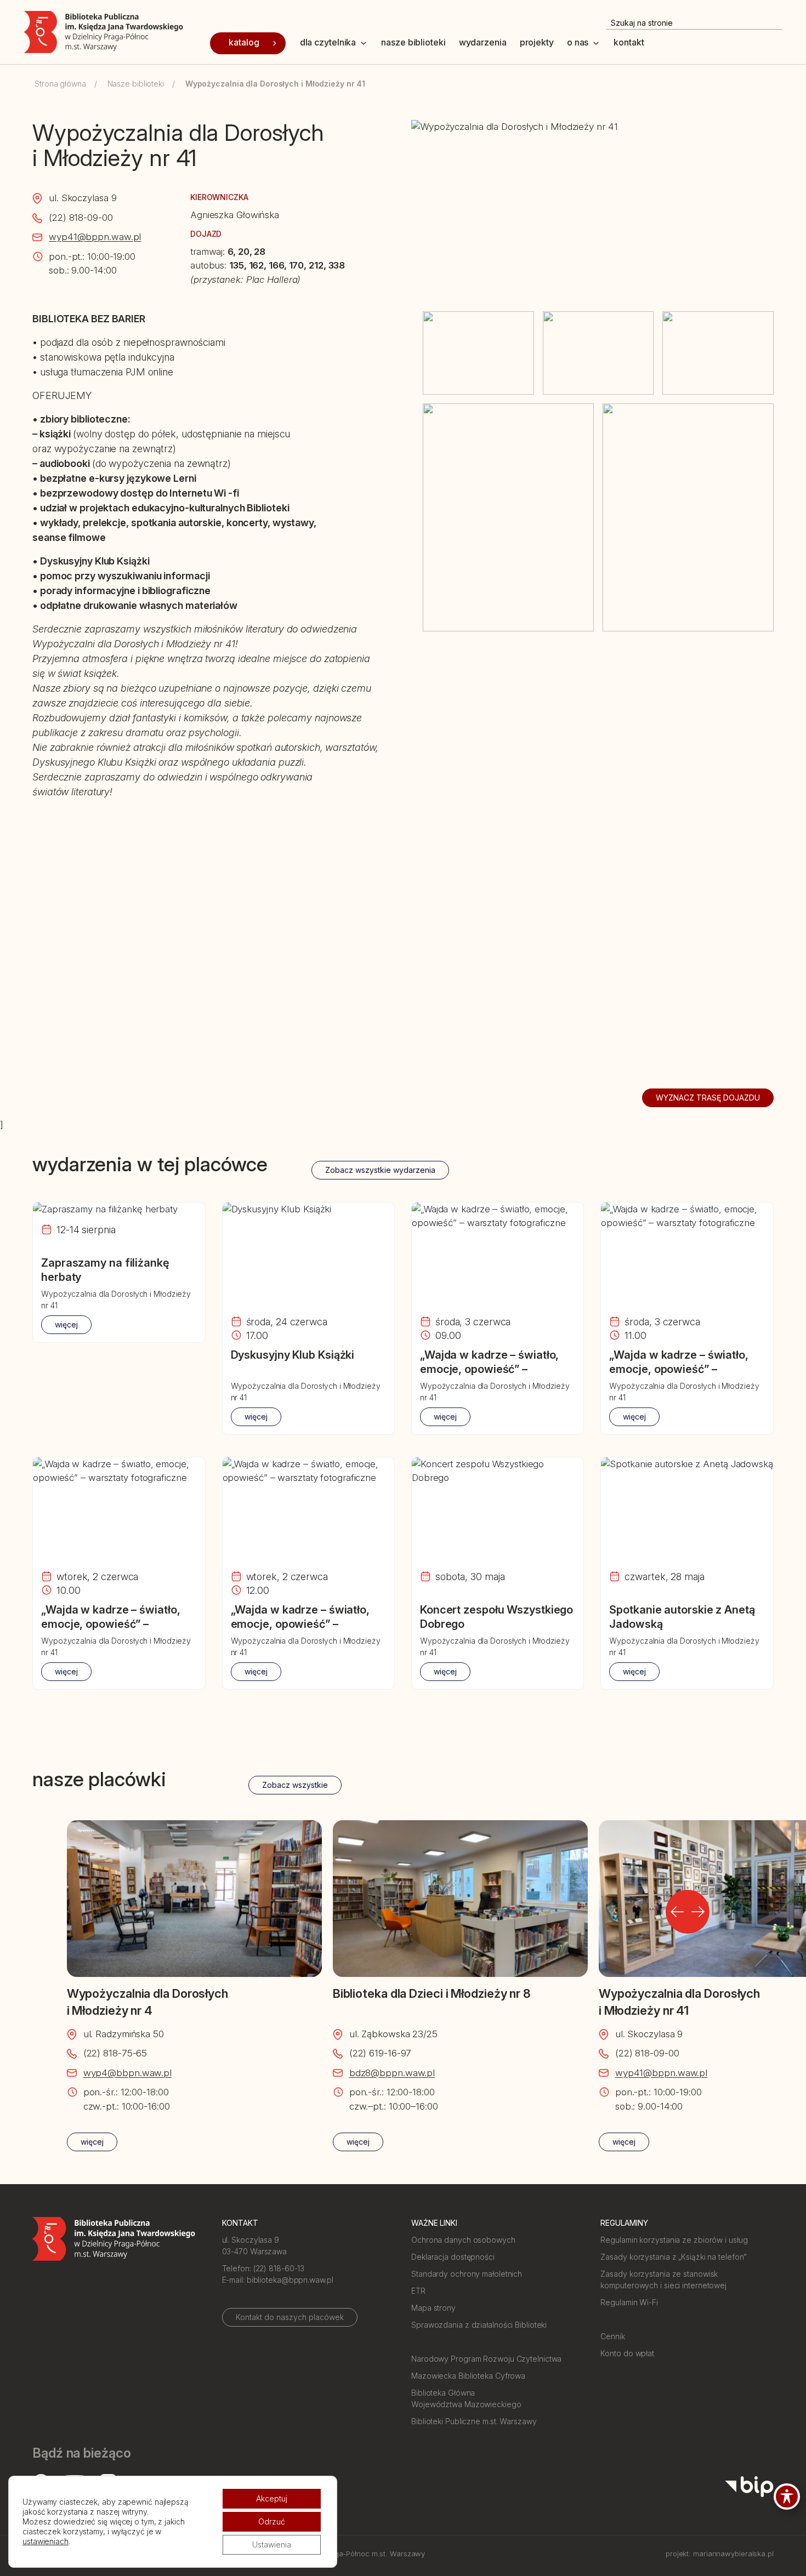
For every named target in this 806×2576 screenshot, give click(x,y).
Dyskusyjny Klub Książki (293, 1355)
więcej (66, 1324)
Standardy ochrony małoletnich (467, 2274)
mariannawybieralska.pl (733, 2554)
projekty (537, 42)
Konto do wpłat (627, 2353)
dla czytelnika (328, 42)
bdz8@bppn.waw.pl (392, 2073)
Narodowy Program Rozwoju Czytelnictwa (486, 2359)
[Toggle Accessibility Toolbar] (787, 2497)
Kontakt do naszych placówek (290, 2317)
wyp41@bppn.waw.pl (95, 237)
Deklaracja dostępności (453, 2257)
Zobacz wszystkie (295, 1785)
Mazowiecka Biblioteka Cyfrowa (468, 2376)
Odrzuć (272, 2521)
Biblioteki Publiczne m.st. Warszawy (474, 2421)
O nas (578, 42)
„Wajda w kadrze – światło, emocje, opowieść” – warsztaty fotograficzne (489, 1369)
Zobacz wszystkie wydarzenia (380, 1170)
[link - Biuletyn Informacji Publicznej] (749, 2487)
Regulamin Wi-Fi (629, 2302)
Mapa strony (433, 2308)
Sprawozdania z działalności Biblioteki (479, 2325)
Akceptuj (272, 2498)
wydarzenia (483, 42)
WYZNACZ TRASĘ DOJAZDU (708, 1098)
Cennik (612, 2336)
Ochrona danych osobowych (463, 2240)
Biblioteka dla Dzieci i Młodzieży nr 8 (432, 1993)
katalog (244, 42)
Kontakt (629, 42)
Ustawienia (272, 2544)
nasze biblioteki (413, 42)
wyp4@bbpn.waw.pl (127, 2073)
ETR (418, 2291)
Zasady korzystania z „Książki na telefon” (674, 2257)
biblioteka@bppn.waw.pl (290, 2280)
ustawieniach (46, 2541)
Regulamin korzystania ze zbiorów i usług (674, 2240)
